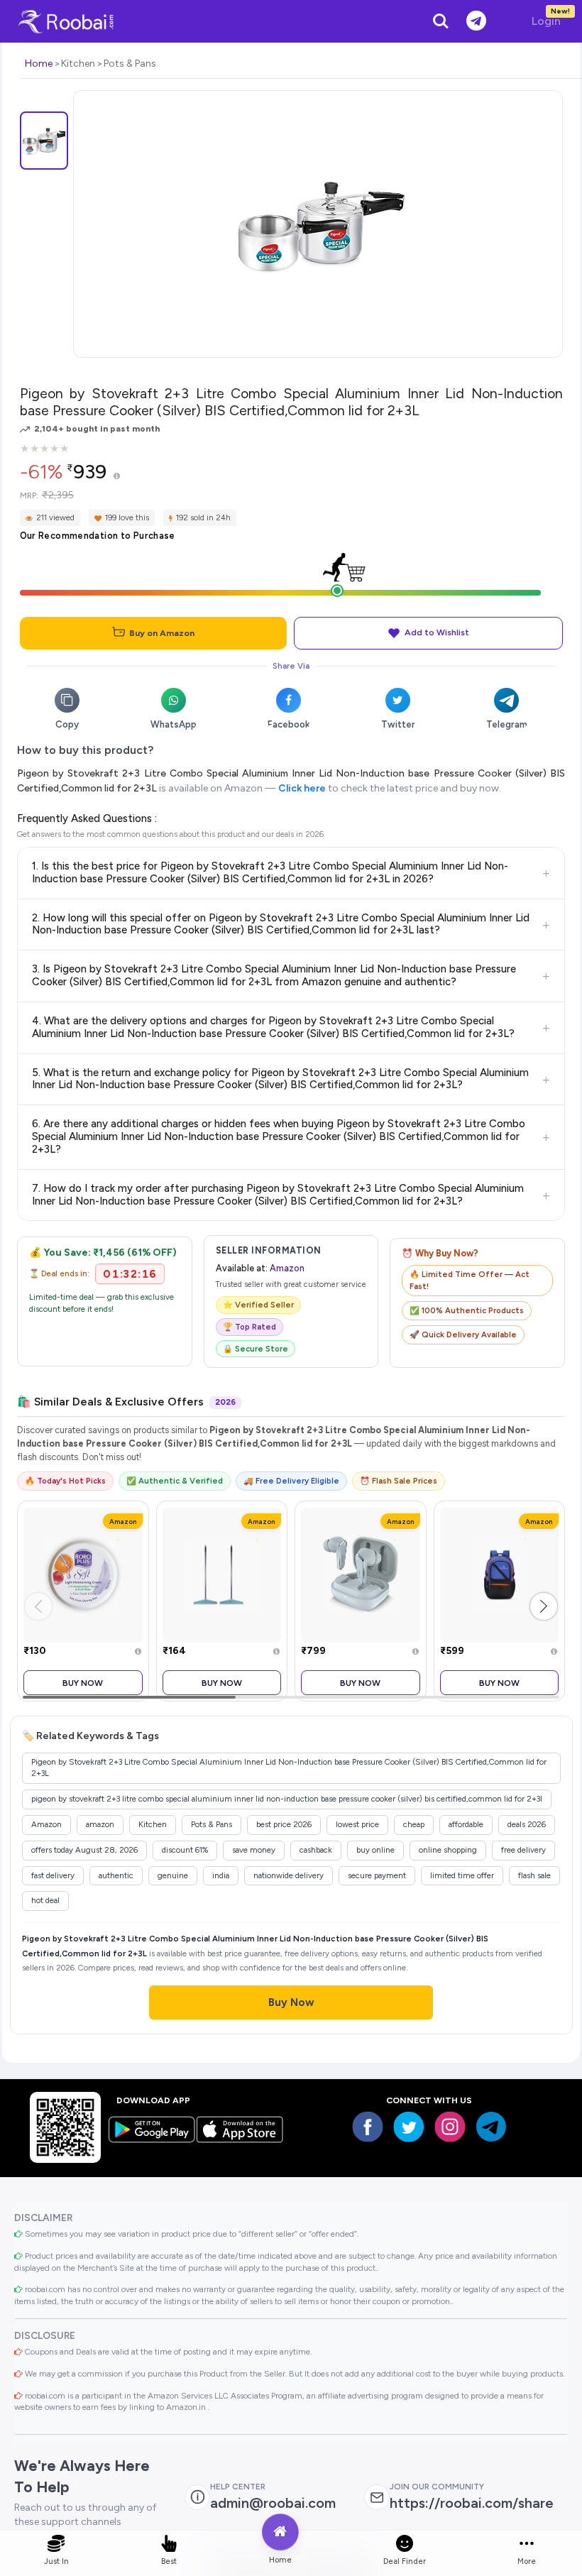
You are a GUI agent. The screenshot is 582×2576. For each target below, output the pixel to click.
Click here (302, 788)
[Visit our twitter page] (409, 2127)
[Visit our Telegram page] (491, 2127)
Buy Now (83, 1683)
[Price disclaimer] (117, 477)
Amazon (287, 1268)
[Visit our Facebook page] (368, 2127)
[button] (544, 1606)
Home (39, 64)
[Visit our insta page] (450, 2127)
